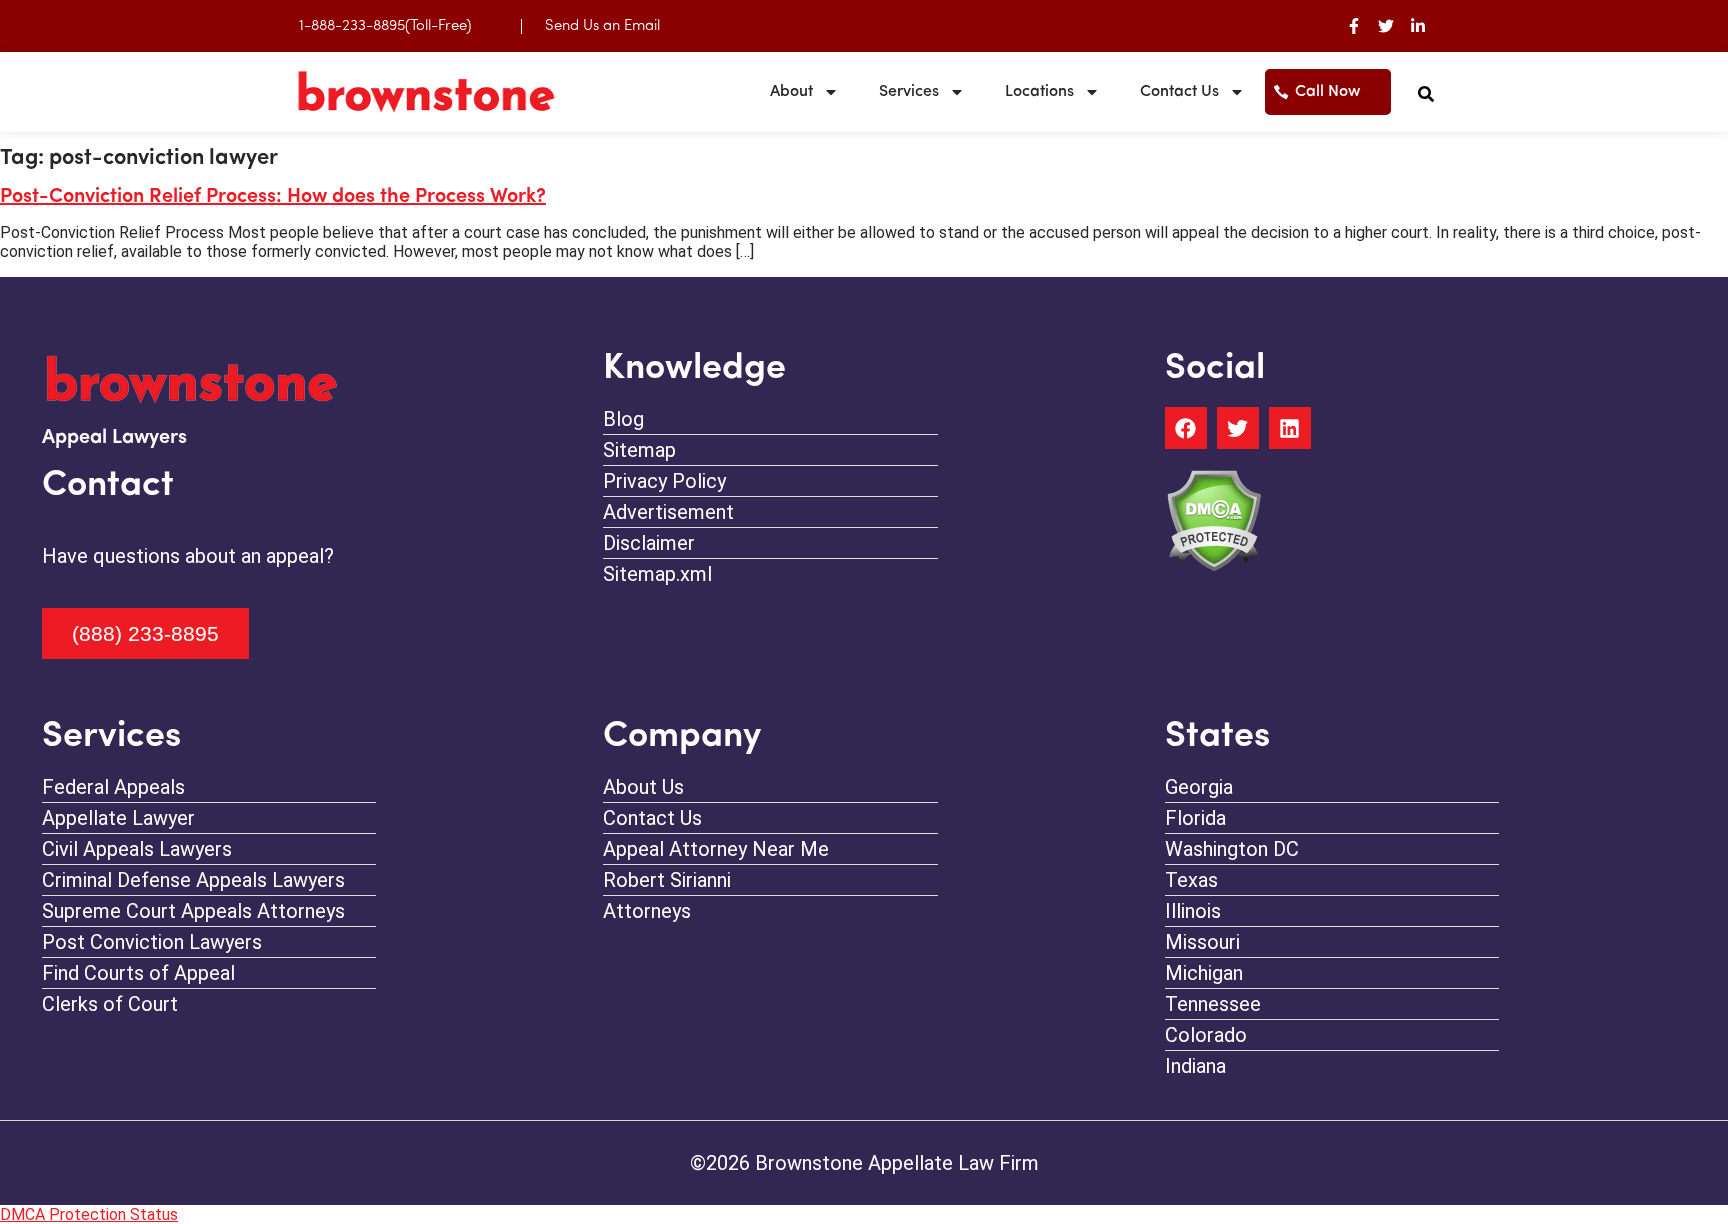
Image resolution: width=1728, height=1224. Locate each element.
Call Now (1328, 92)
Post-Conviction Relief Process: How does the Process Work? (273, 197)
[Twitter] (1386, 26)
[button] (1426, 94)
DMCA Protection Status (89, 1214)
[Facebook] (1186, 428)
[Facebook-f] (1354, 26)
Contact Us (1179, 92)
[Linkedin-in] (1418, 26)
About (791, 92)
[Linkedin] (1290, 428)
